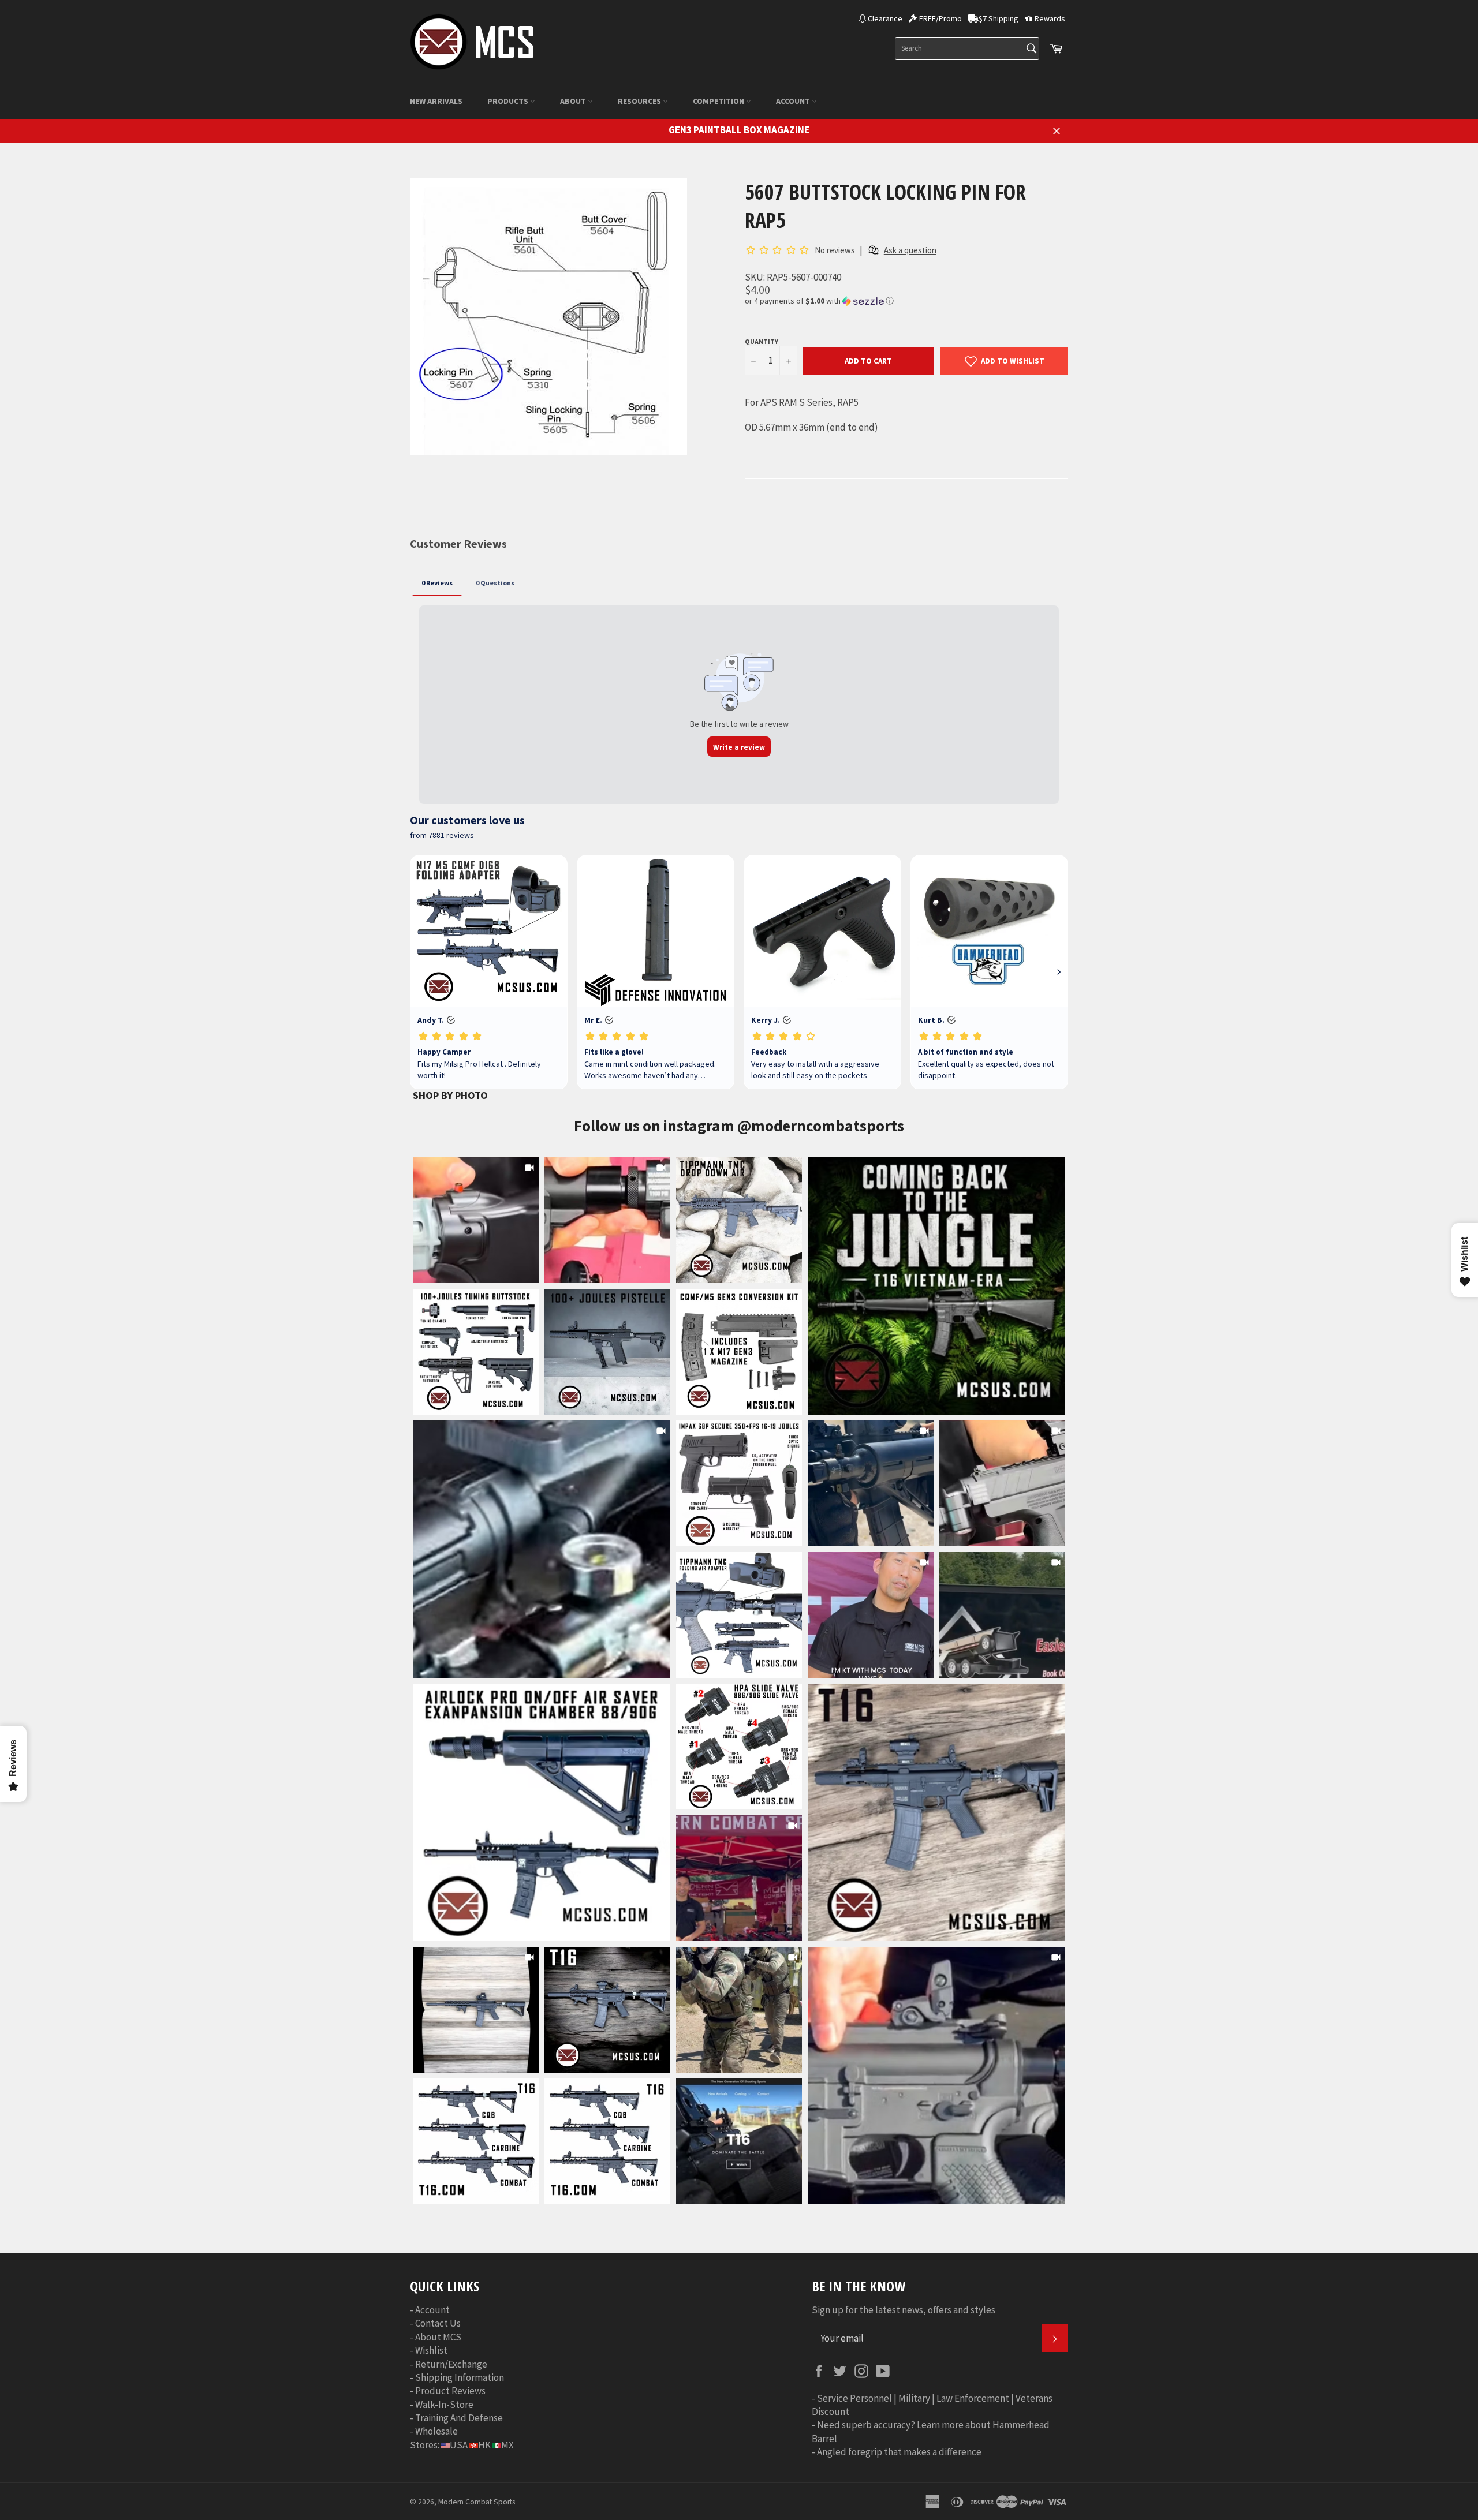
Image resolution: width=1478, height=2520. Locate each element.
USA (459, 2445)
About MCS (438, 2337)
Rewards (1050, 18)
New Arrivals (436, 101)
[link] (936, 1286)
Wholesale (436, 2431)
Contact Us (438, 2323)
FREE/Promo (940, 18)
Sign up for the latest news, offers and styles (904, 2310)
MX (507, 2445)
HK (484, 2445)
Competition (719, 101)
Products (509, 101)
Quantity (762, 341)
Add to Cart (868, 361)
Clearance (885, 18)
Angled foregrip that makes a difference (899, 2452)
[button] (906, 301)
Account (794, 101)
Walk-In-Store (444, 2405)
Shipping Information (460, 2377)
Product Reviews (450, 2391)
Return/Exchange (451, 2364)
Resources (640, 101)
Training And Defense (459, 2418)
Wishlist (431, 2350)
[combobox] (967, 48)
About (574, 101)
